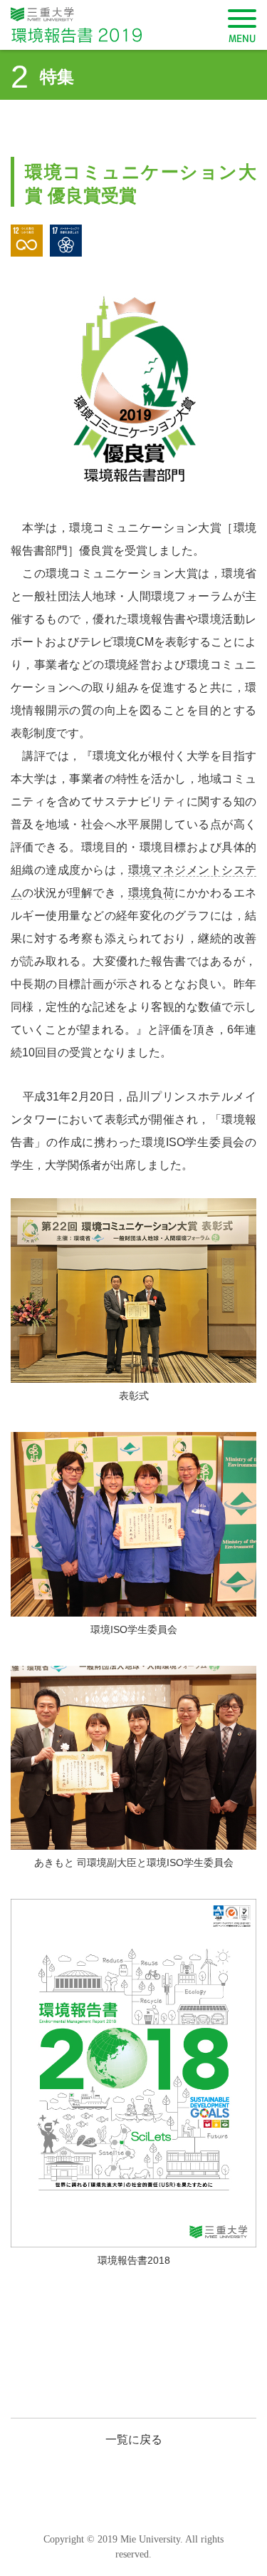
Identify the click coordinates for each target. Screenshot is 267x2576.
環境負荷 (152, 893)
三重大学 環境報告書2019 (93, 25)
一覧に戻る (134, 2440)
